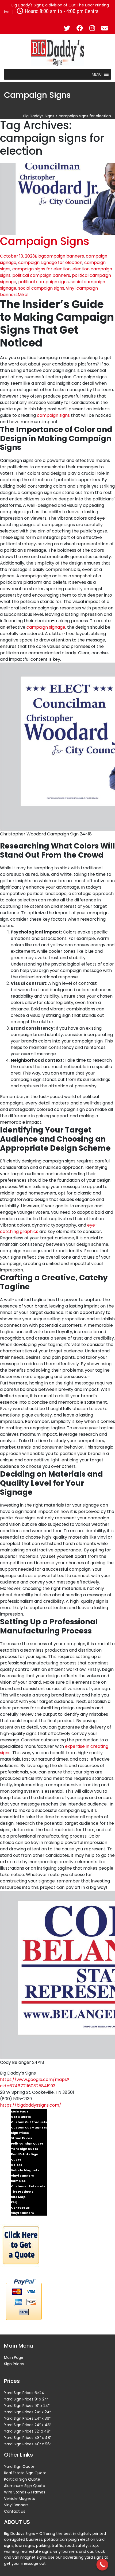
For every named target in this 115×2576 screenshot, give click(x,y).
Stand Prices (22, 2138)
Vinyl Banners (22, 2176)
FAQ (14, 2202)
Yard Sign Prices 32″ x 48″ (27, 2431)
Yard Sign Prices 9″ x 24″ (26, 2399)
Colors (17, 2165)
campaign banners (64, 256)
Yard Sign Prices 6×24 (24, 2393)
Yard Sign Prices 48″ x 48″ (28, 2438)
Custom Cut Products (29, 2122)
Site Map (18, 2197)
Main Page (20, 2111)
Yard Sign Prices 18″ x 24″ (27, 2406)
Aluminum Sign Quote (25, 2486)
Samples (18, 2181)
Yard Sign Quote (25, 2149)
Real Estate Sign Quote (25, 2157)
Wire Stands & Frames (25, 2492)
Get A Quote (21, 2117)
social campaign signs (41, 288)
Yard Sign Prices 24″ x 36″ (27, 2418)
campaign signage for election (50, 262)
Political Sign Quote (27, 2143)
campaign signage (46, 627)
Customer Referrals (28, 2186)
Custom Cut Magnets (29, 2127)
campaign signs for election (41, 269)
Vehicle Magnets (25, 2170)
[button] (97, 74)
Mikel (23, 295)
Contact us (20, 2208)
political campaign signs (43, 282)
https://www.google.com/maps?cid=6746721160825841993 (35, 2083)
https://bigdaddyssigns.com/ (31, 2105)
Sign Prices (20, 2133)
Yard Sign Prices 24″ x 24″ (27, 2412)
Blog (39, 256)
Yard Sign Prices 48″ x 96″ (28, 2444)
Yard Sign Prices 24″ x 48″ (28, 2425)
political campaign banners (41, 275)
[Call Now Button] (102, 2565)
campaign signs (53, 415)
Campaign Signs (45, 241)
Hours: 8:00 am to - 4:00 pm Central (61, 11)
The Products (22, 2192)
